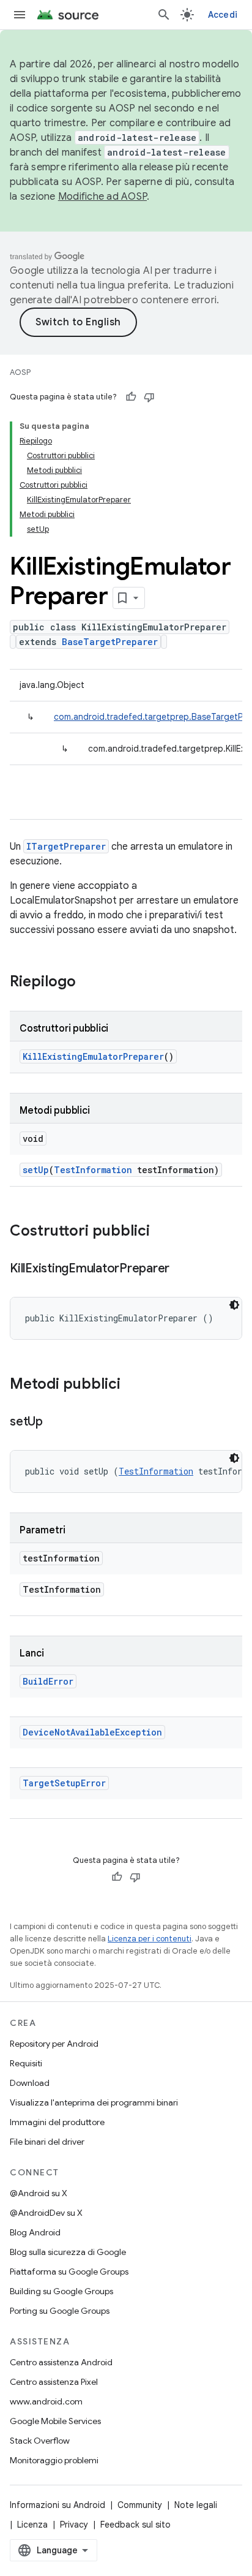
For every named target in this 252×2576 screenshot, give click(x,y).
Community (140, 2505)
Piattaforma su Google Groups (69, 2272)
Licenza (32, 2525)
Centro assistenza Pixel (54, 2382)
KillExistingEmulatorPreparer (93, 1056)
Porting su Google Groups (60, 2311)
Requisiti (26, 2063)
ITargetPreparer (66, 846)
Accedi (223, 15)
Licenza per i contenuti (150, 1939)
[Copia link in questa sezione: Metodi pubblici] (133, 1385)
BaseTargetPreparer (110, 642)
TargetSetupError (64, 1783)
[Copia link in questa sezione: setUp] (55, 1422)
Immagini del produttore (57, 2122)
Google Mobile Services (55, 2421)
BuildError (48, 1681)
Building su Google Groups (61, 2291)
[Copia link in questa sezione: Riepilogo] (88, 983)
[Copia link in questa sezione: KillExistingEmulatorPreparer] (182, 1269)
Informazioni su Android (57, 2505)
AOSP (20, 372)
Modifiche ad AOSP (102, 197)
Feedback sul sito (135, 2525)
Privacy (74, 2525)
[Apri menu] (20, 15)
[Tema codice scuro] (234, 1305)
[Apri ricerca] (164, 15)
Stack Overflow (40, 2441)
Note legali (196, 2505)
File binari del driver (47, 2142)
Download (30, 2083)
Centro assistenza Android (61, 2362)
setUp (36, 1170)
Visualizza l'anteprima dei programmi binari (94, 2102)
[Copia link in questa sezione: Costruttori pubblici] (162, 1232)
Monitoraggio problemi (54, 2460)
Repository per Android (54, 2044)
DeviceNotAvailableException (92, 1732)
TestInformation (93, 1170)
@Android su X (39, 2193)
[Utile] (131, 397)
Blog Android (35, 2232)
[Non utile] (149, 397)
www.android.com (46, 2401)
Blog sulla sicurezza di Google (68, 2252)
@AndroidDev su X (46, 2213)
